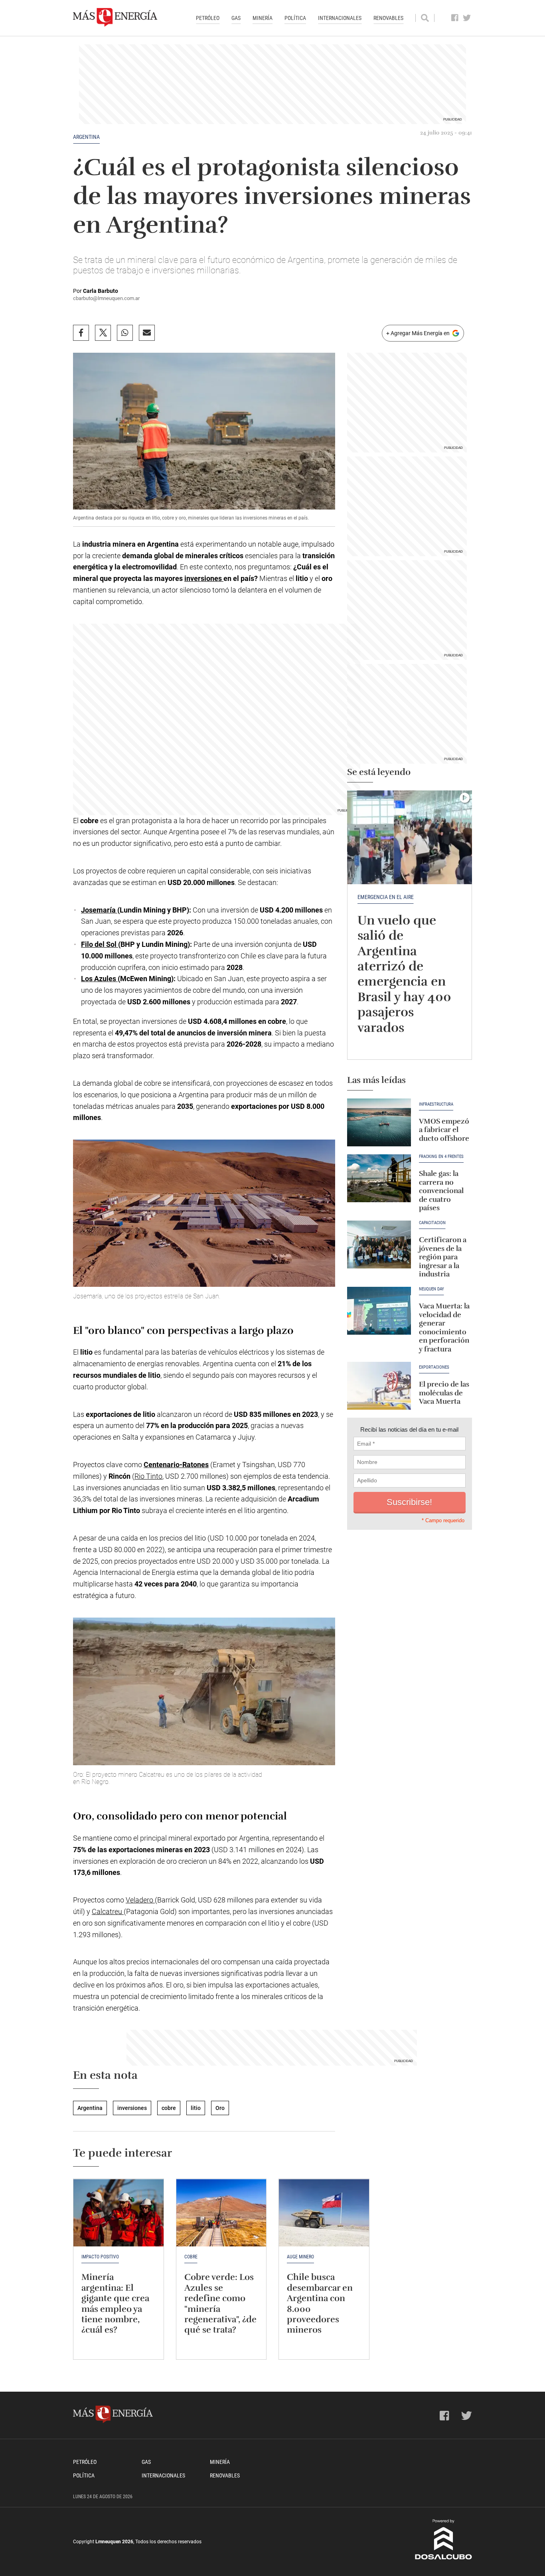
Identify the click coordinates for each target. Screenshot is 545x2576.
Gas (236, 18)
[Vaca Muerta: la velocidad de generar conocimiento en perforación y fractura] (379, 1311)
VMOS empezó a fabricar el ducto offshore (444, 1130)
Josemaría (99, 910)
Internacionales (340, 18)
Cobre (191, 2257)
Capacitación (432, 1223)
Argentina (86, 137)
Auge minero (300, 2257)
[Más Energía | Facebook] (455, 18)
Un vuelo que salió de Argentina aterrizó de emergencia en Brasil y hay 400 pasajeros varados (404, 974)
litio (196, 2108)
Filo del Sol (100, 944)
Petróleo (208, 18)
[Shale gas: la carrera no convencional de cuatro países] (379, 1178)
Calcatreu (108, 1911)
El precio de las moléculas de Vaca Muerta (444, 1393)
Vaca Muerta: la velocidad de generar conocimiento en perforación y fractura (444, 1328)
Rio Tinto (148, 1476)
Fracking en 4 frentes (441, 1157)
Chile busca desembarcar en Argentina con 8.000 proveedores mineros (320, 2303)
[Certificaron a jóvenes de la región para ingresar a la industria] (379, 1245)
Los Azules (99, 979)
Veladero (140, 1900)
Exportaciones (434, 1367)
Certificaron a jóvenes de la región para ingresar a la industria (443, 1257)
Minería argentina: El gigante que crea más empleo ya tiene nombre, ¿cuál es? (115, 2303)
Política (295, 18)
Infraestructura (436, 1104)
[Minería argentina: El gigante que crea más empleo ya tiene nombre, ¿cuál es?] (118, 2213)
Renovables (388, 18)
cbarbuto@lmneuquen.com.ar (106, 298)
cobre (169, 2108)
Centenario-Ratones (176, 1465)
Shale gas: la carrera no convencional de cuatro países (441, 1191)
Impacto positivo (100, 2257)
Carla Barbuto (101, 291)
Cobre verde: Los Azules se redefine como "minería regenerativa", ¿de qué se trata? (220, 2303)
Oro (220, 2108)
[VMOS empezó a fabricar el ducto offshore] (379, 1122)
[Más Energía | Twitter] (467, 18)
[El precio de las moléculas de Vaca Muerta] (379, 1386)
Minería (263, 18)
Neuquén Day (431, 1289)
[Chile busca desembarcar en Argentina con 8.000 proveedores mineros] (324, 2213)
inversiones (204, 578)
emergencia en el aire (386, 897)
